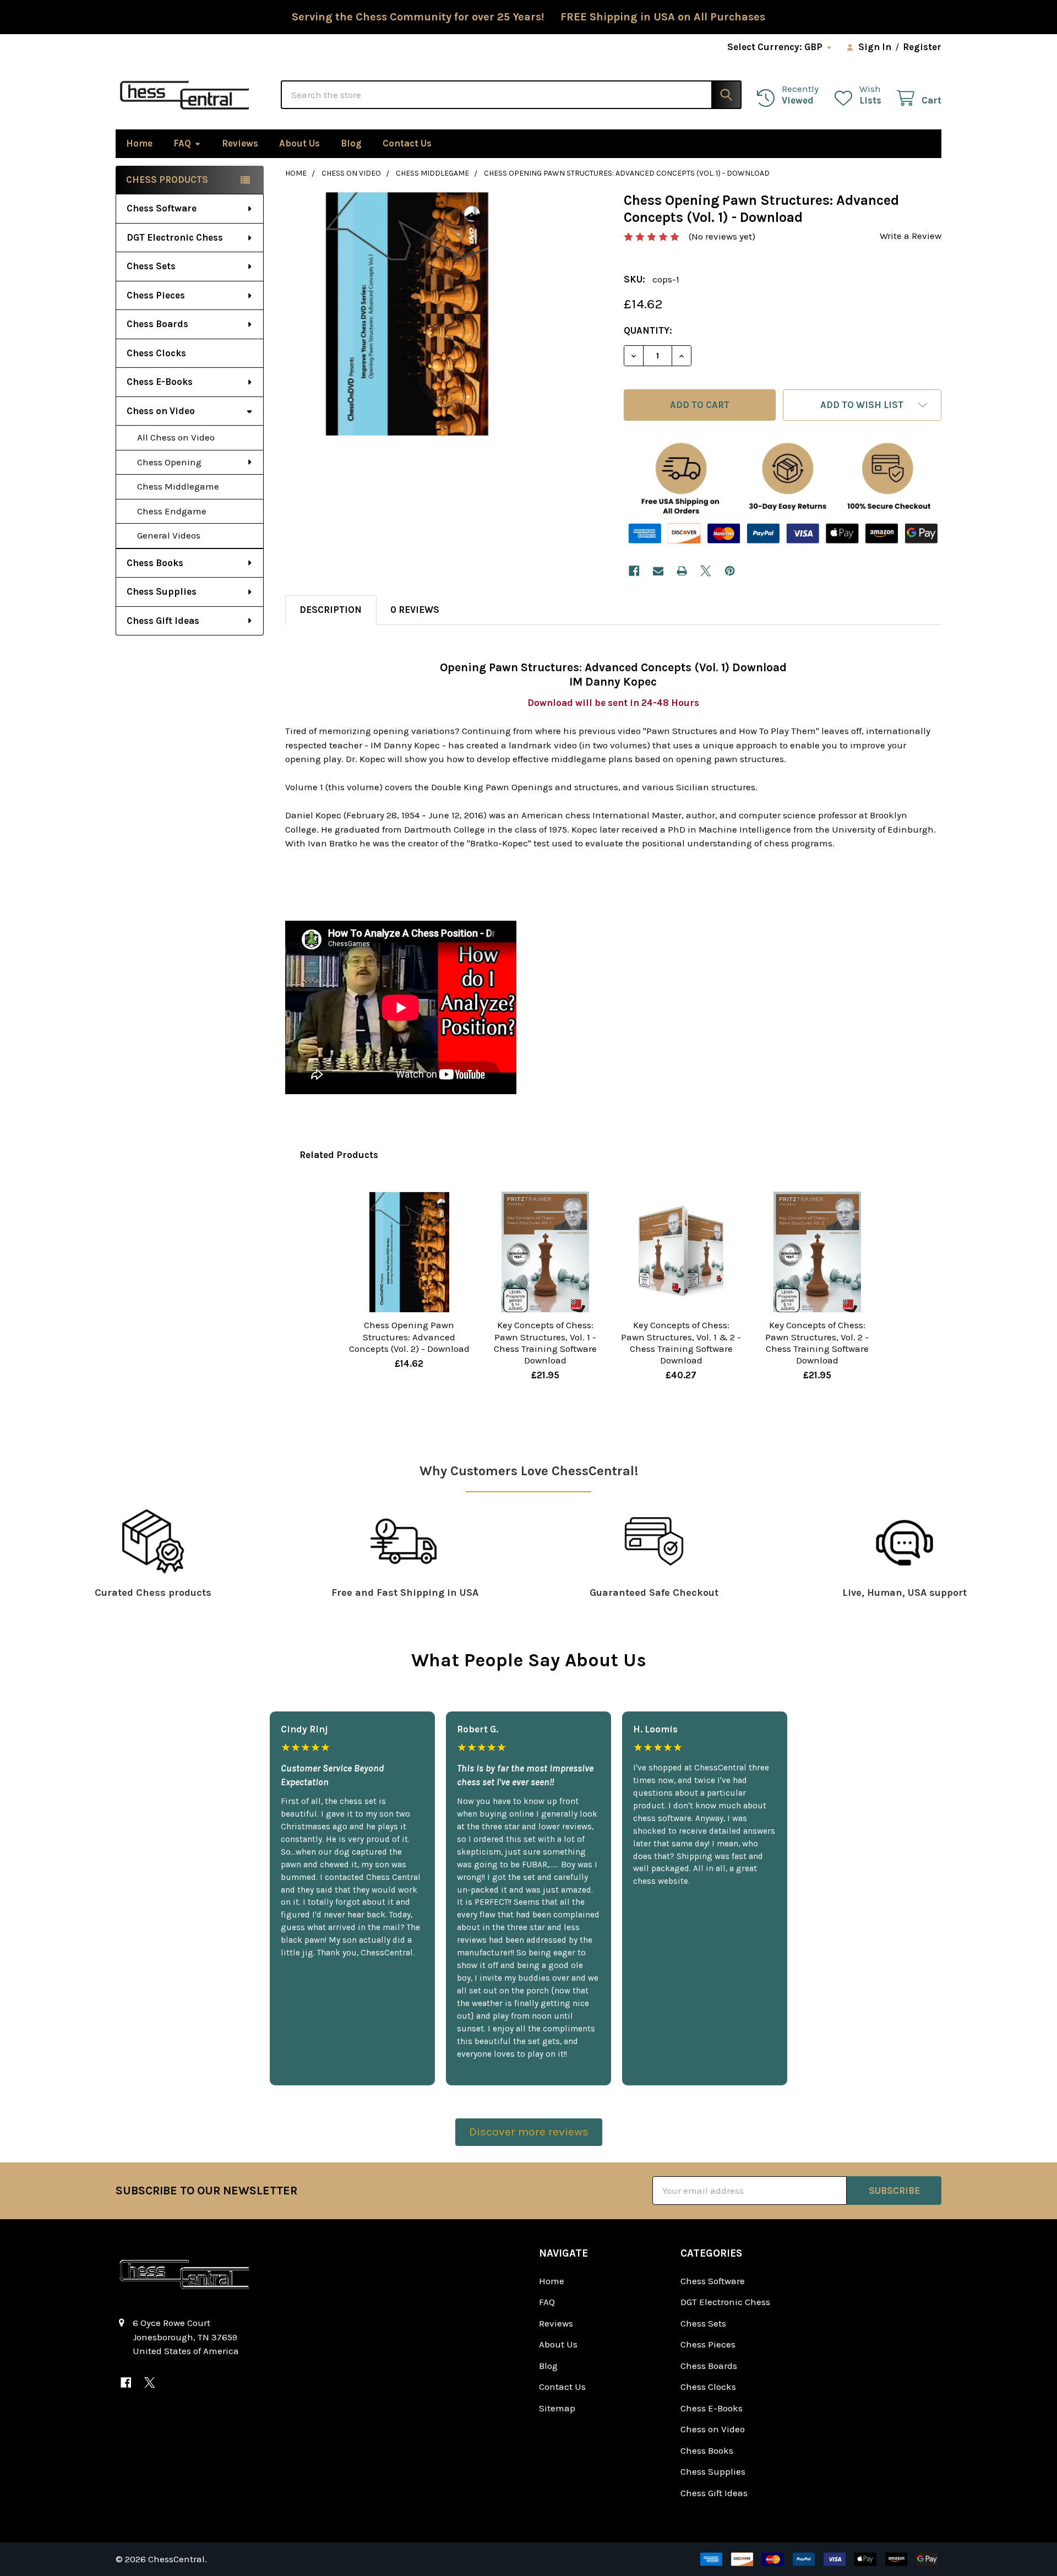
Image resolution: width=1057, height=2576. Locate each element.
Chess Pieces (156, 295)
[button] (862, 405)
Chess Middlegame (178, 486)
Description (331, 610)
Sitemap (557, 2408)
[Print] (682, 571)
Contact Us (407, 143)
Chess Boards (157, 324)
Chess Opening (169, 462)
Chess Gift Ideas (163, 621)
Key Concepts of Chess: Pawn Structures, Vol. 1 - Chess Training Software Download (545, 1343)
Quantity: (648, 330)
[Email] (658, 571)
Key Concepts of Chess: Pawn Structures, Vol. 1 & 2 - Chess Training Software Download (681, 1343)
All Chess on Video (176, 437)
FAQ (182, 143)
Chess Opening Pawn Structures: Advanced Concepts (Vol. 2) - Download (409, 1337)
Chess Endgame (172, 511)
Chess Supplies (162, 591)
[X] (706, 571)
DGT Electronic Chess (175, 237)
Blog (351, 143)
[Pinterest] (730, 571)
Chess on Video (161, 411)
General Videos (169, 535)
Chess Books (155, 563)
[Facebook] (634, 571)
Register (922, 47)
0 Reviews (415, 610)
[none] (407, 314)
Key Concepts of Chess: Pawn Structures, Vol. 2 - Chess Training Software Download (817, 1343)
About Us (299, 143)
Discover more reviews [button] (529, 2132)
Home (139, 143)
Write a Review (911, 236)
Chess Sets (151, 266)
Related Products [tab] (339, 1155)
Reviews (240, 143)
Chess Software (162, 208)
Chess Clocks (156, 353)
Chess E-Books (160, 382)
